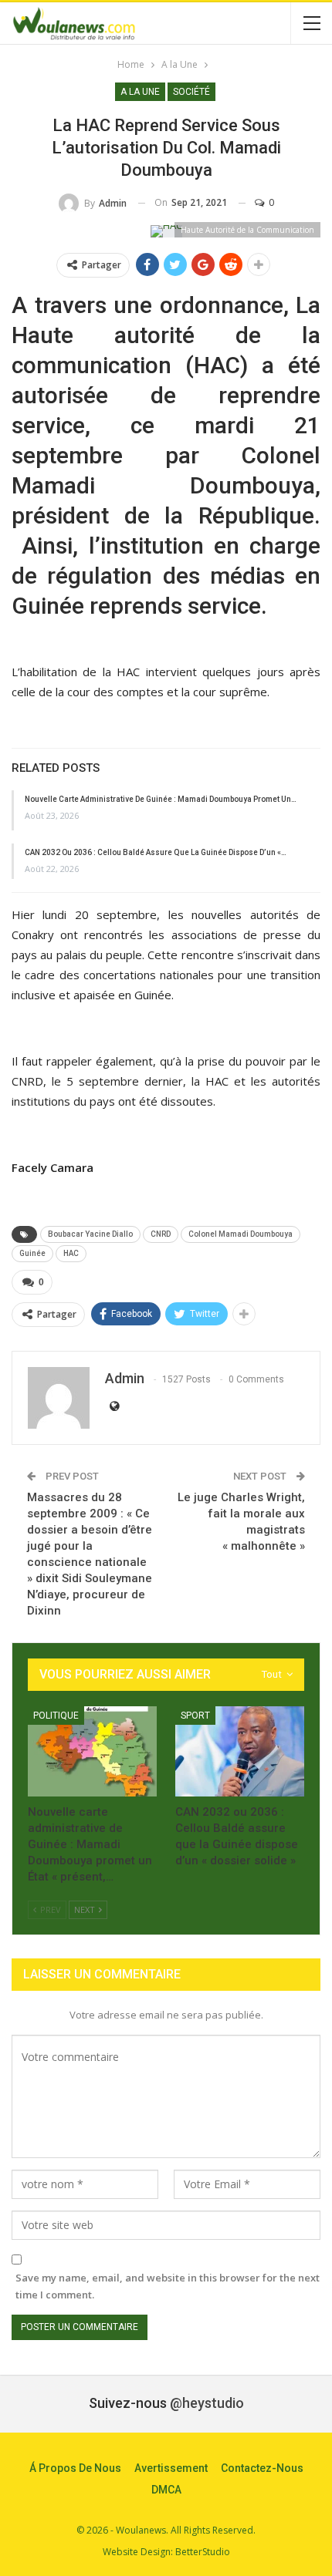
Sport (195, 1716)
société (191, 92)
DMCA (166, 2490)
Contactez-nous (262, 2468)
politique (56, 1716)
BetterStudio (203, 2552)
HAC (71, 1253)
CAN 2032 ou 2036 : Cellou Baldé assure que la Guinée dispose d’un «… (156, 852)
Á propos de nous (75, 2468)
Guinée (32, 1253)
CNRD (161, 1234)
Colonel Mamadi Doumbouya (241, 1234)
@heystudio (207, 2403)
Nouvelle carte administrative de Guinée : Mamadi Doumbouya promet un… (161, 799)
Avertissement (171, 2468)
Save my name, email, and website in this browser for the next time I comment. (168, 2286)
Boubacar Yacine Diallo (90, 1234)
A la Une (140, 92)
